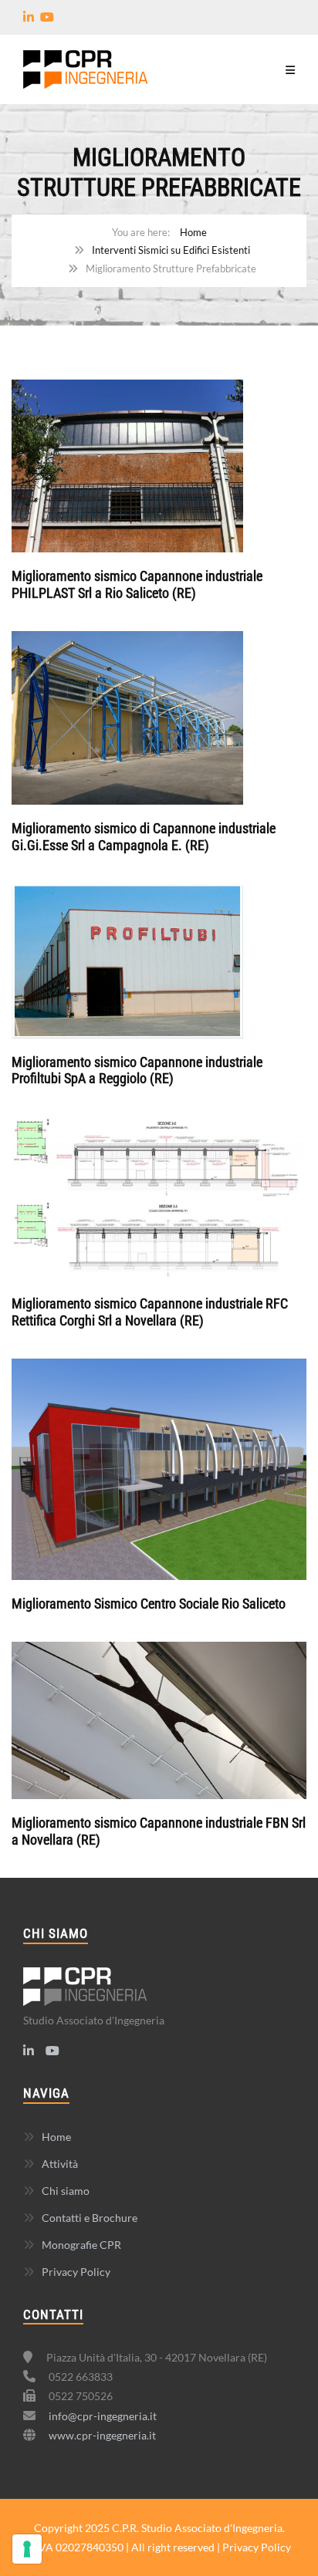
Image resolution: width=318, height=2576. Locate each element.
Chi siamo (66, 2191)
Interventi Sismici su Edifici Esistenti (171, 250)
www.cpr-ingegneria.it (102, 2435)
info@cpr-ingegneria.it (103, 2416)
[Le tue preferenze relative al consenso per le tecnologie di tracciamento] (27, 2549)
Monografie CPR (81, 2245)
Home (193, 232)
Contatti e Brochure (90, 2218)
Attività (60, 2164)
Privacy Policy (76, 2272)
